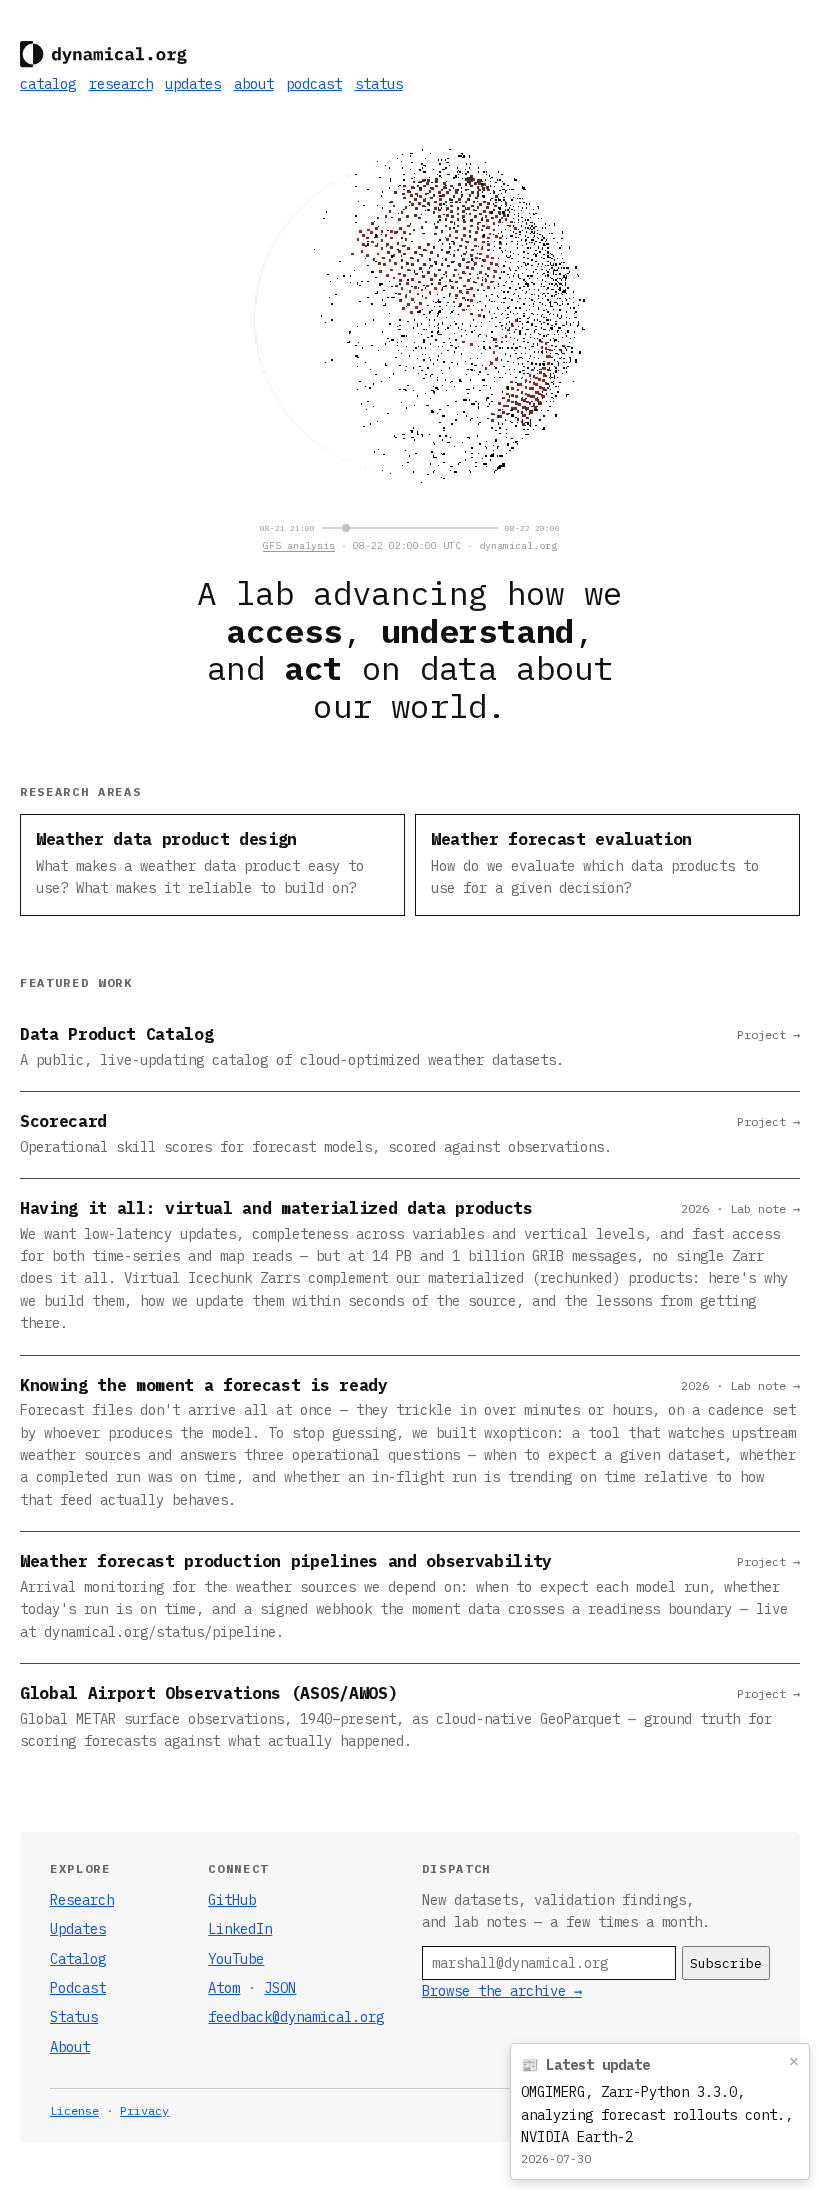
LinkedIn (240, 1929)
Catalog (78, 1959)
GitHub (232, 1900)
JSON (280, 1988)
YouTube (236, 1959)
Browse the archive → (502, 1991)
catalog (48, 84)
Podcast (78, 1988)
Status (74, 2017)
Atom (224, 1988)
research (121, 84)
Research (82, 1900)
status (379, 84)
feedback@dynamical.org (296, 2017)
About (70, 2047)
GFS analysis (299, 545)
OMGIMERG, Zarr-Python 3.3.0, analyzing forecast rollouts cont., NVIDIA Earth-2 (657, 2114)
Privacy (144, 2110)
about (254, 84)
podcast (314, 84)
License (74, 2110)
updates (193, 84)
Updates (78, 1929)
